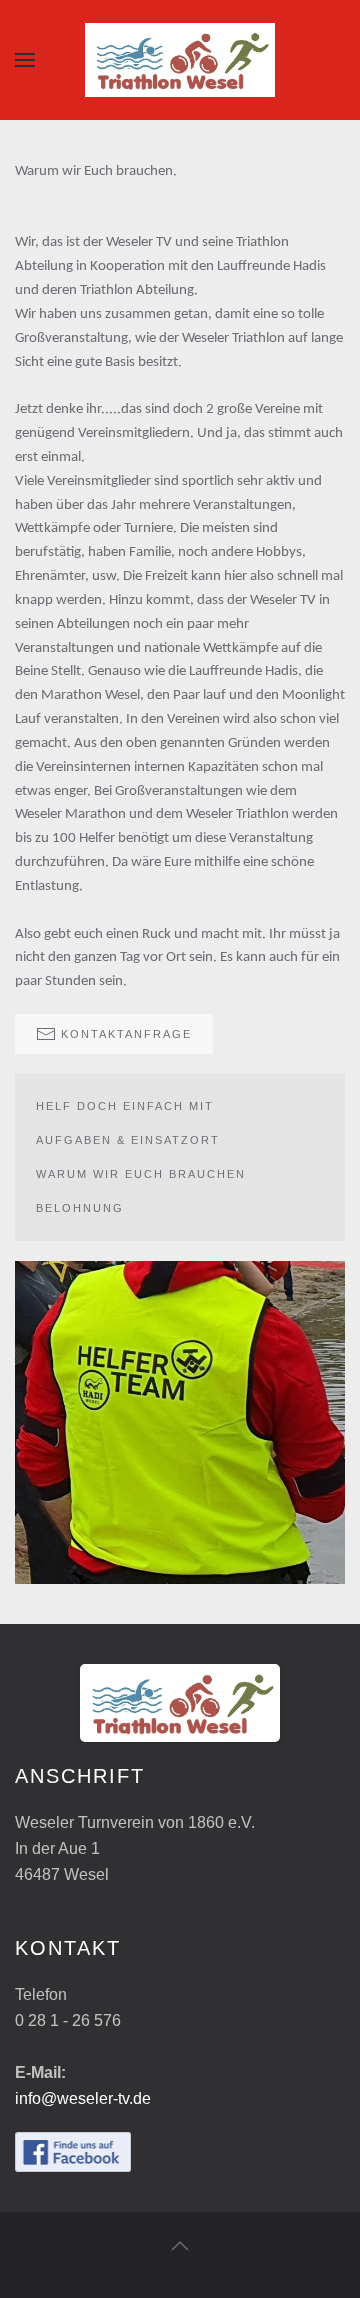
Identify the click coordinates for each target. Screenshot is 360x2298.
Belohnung (80, 1208)
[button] (25, 60)
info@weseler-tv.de (83, 2098)
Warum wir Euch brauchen (141, 1174)
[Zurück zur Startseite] (180, 60)
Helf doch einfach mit (125, 1106)
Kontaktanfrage (126, 1034)
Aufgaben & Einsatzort (128, 1140)
